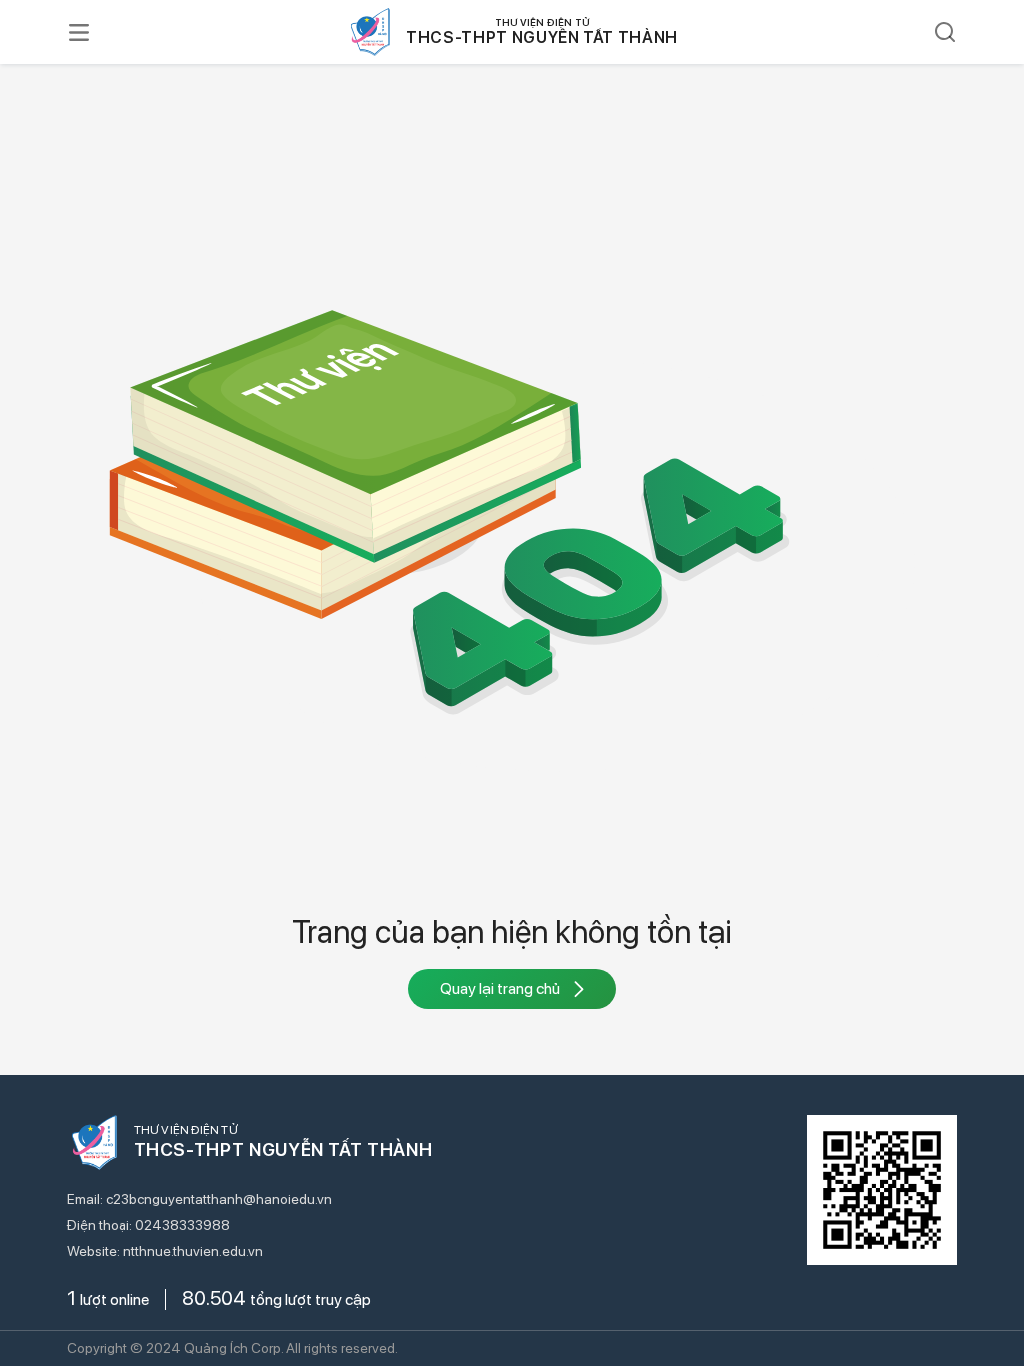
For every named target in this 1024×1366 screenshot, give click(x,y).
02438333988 (182, 1225)
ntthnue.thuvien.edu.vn (193, 1251)
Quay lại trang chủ (500, 988)
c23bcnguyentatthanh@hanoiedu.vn (219, 1199)
